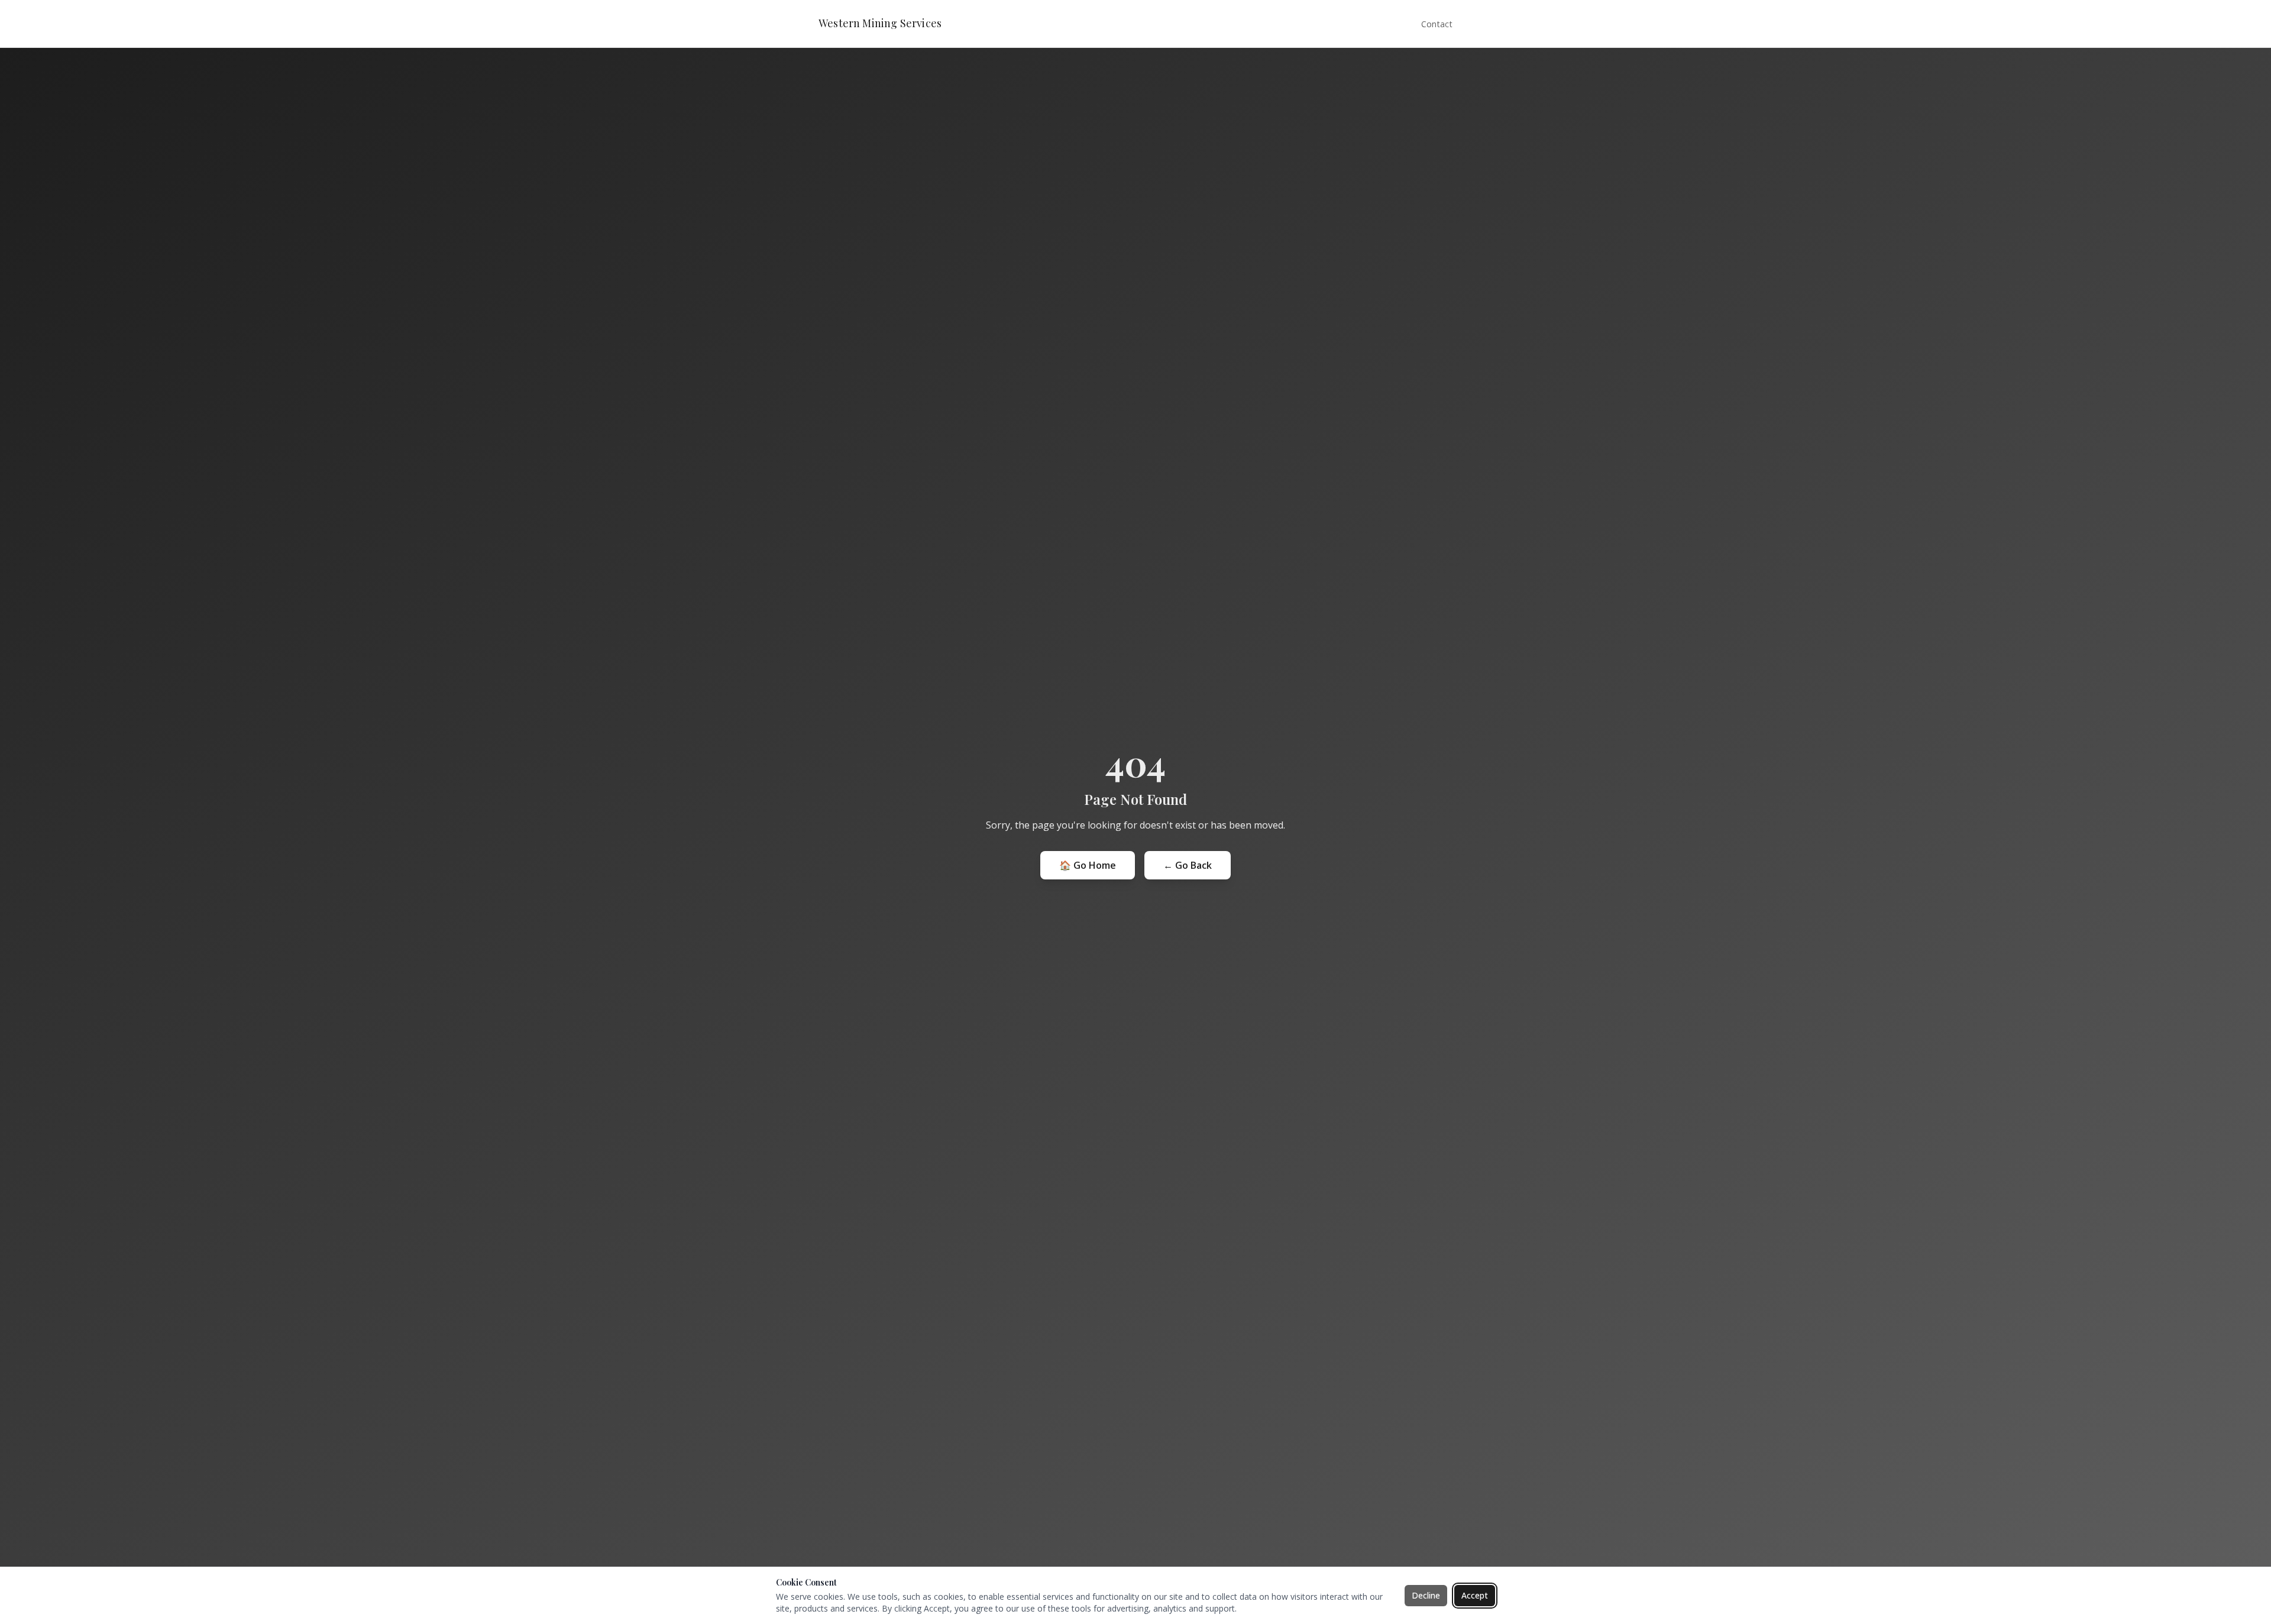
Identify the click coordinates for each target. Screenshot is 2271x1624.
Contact (1437, 24)
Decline (1426, 1595)
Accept (1475, 1595)
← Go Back (1188, 865)
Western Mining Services (880, 24)
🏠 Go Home (1088, 865)
